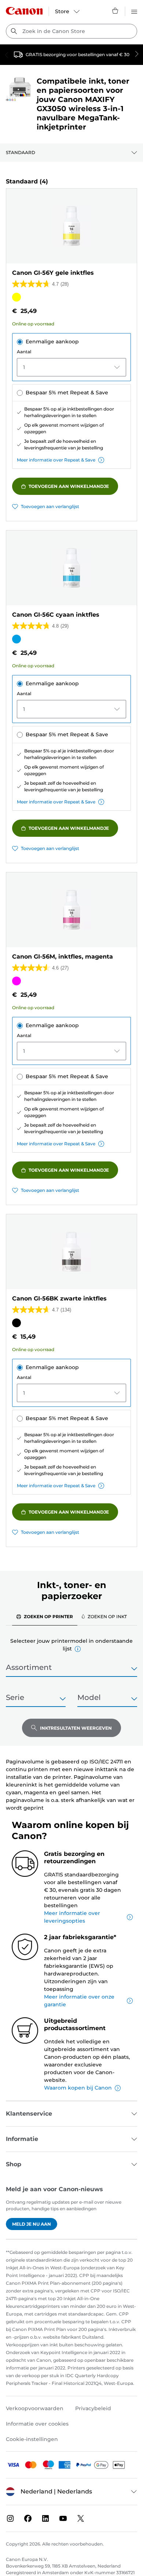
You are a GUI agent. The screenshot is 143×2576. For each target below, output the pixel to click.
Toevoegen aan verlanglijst (50, 506)
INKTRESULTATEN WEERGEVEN (76, 1728)
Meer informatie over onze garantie (79, 2001)
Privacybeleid (93, 2408)
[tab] (45, 1616)
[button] (78, 1649)
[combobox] (71, 31)
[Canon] (24, 11)
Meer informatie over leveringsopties (72, 1917)
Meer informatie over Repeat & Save (56, 460)
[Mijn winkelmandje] (115, 11)
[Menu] (134, 11)
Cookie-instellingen (32, 2439)
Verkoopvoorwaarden (35, 2408)
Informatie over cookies (37, 2424)
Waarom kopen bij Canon (78, 2088)
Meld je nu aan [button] (32, 2224)
